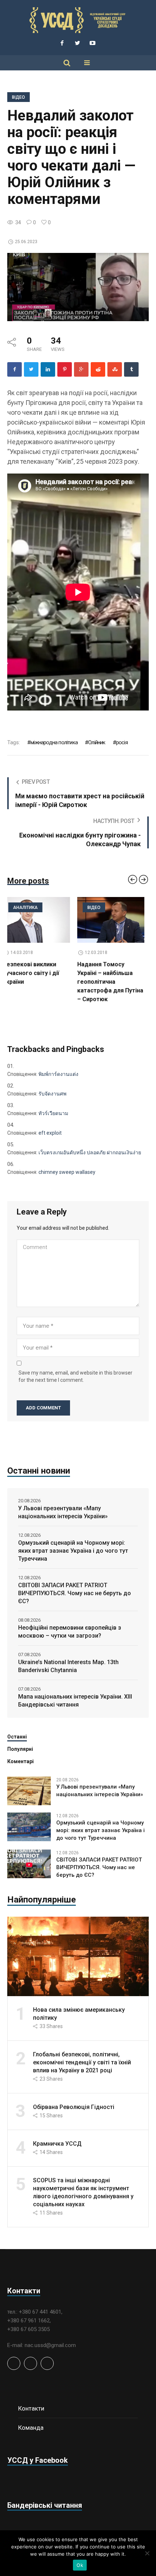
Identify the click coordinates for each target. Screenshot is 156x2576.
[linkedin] (48, 369)
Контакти (31, 2408)
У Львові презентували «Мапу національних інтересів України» (63, 1512)
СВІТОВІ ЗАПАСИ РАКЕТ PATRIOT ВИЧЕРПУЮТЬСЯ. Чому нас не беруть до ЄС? (75, 1593)
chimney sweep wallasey (67, 1172)
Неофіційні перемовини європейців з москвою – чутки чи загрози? (70, 1632)
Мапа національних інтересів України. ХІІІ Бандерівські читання (75, 1701)
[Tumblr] (131, 369)
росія (122, 742)
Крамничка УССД (57, 2144)
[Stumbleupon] (115, 369)
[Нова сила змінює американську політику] (78, 1956)
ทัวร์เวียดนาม (53, 1113)
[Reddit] (98, 369)
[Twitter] (77, 43)
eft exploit (50, 1133)
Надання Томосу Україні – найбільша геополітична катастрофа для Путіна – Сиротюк (115, 982)
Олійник (97, 742)
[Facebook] (62, 43)
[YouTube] (93, 43)
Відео (19, 97)
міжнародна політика (54, 742)
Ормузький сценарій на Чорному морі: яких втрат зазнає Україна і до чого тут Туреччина (73, 1551)
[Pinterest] (65, 369)
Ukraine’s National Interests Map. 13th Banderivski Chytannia (68, 1666)
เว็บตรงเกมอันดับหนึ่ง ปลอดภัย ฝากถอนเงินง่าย (90, 1152)
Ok (80, 2565)
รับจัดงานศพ (52, 1094)
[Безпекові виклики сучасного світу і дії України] (41, 920)
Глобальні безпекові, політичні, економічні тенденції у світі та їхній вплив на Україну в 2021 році (82, 2062)
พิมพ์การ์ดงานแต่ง (58, 1074)
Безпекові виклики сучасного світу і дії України (35, 973)
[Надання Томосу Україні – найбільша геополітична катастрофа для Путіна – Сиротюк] (115, 920)
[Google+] (81, 369)
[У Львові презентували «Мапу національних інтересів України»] (29, 1790)
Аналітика (30, 908)
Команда (31, 2428)
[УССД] (78, 20)
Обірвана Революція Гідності (74, 2107)
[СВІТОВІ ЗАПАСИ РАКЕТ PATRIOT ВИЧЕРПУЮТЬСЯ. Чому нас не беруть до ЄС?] (29, 1864)
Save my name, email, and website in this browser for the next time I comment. (75, 1376)
